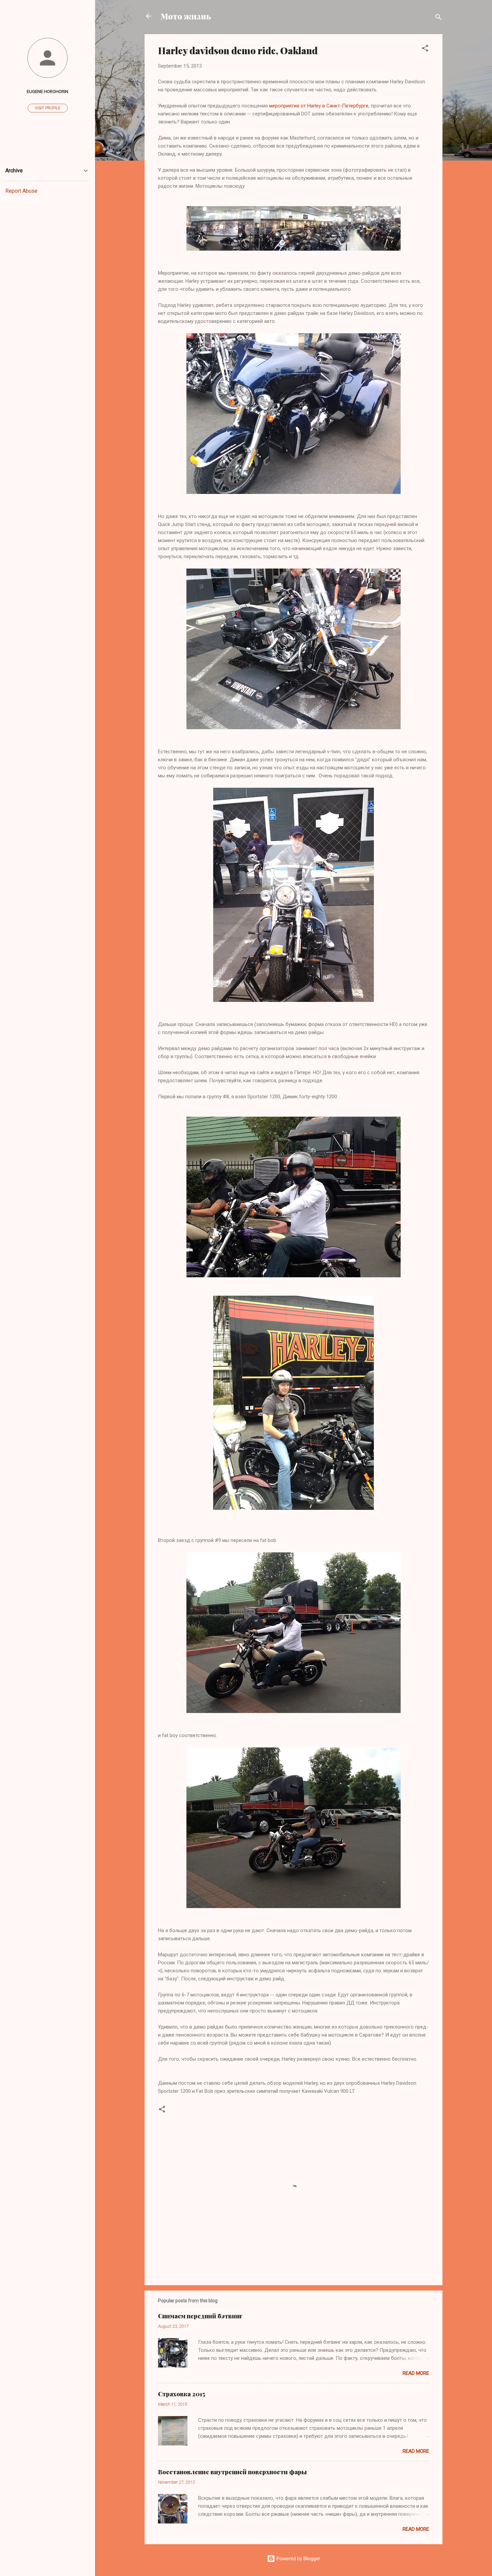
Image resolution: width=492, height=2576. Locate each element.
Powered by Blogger (298, 2559)
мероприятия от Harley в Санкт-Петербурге (319, 106)
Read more (416, 2373)
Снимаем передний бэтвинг (200, 2316)
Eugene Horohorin (48, 91)
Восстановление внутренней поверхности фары (232, 2472)
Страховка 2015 (182, 2394)
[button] (425, 49)
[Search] (438, 18)
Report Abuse (21, 191)
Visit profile (48, 108)
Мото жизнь (186, 16)
